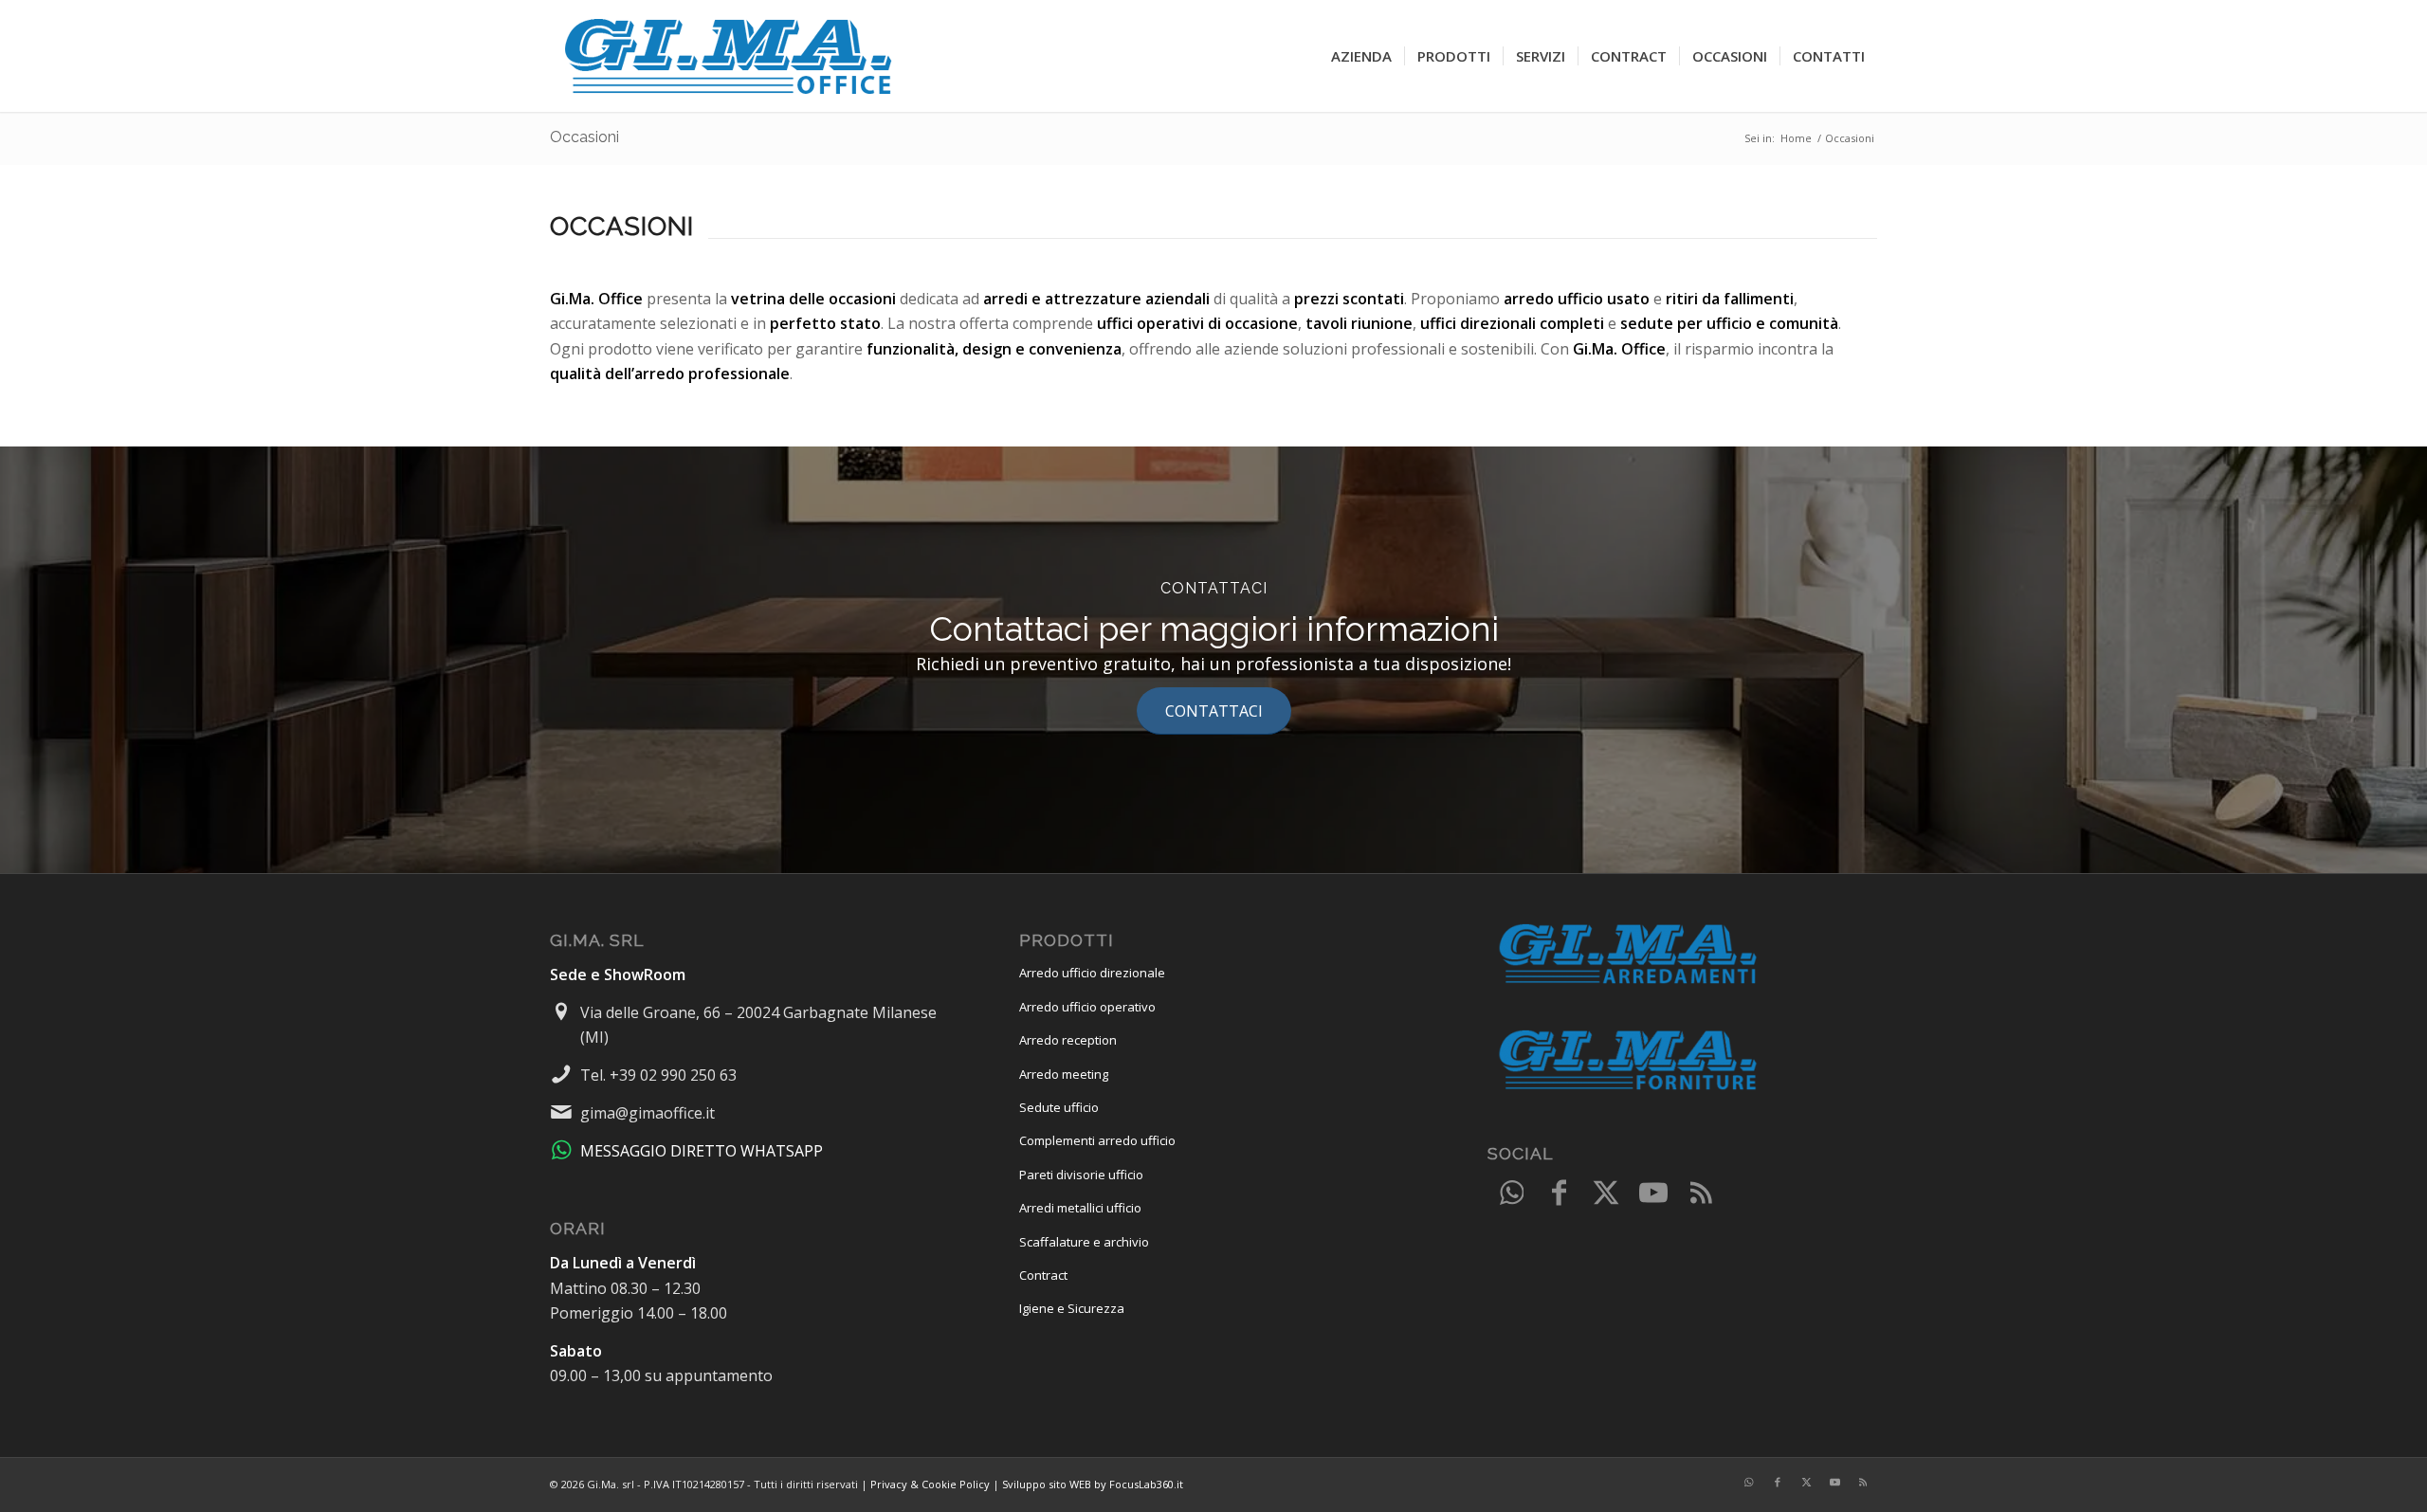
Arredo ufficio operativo (1087, 1007)
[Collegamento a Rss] (1701, 1193)
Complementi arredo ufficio (1097, 1140)
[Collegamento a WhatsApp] (1511, 1193)
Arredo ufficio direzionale (1092, 973)
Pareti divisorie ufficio (1081, 1175)
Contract (1043, 1275)
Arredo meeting (1064, 1074)
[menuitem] (1361, 56)
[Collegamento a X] (1606, 1193)
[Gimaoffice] (730, 56)
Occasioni (584, 137)
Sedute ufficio (1059, 1107)
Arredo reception (1068, 1040)
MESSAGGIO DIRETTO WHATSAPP (702, 1151)
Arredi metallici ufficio (1080, 1208)
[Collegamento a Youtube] (1653, 1193)
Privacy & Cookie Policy (930, 1484)
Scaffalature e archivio (1084, 1242)
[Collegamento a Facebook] (1559, 1193)
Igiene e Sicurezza (1072, 1308)
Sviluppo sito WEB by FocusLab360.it (1093, 1484)
